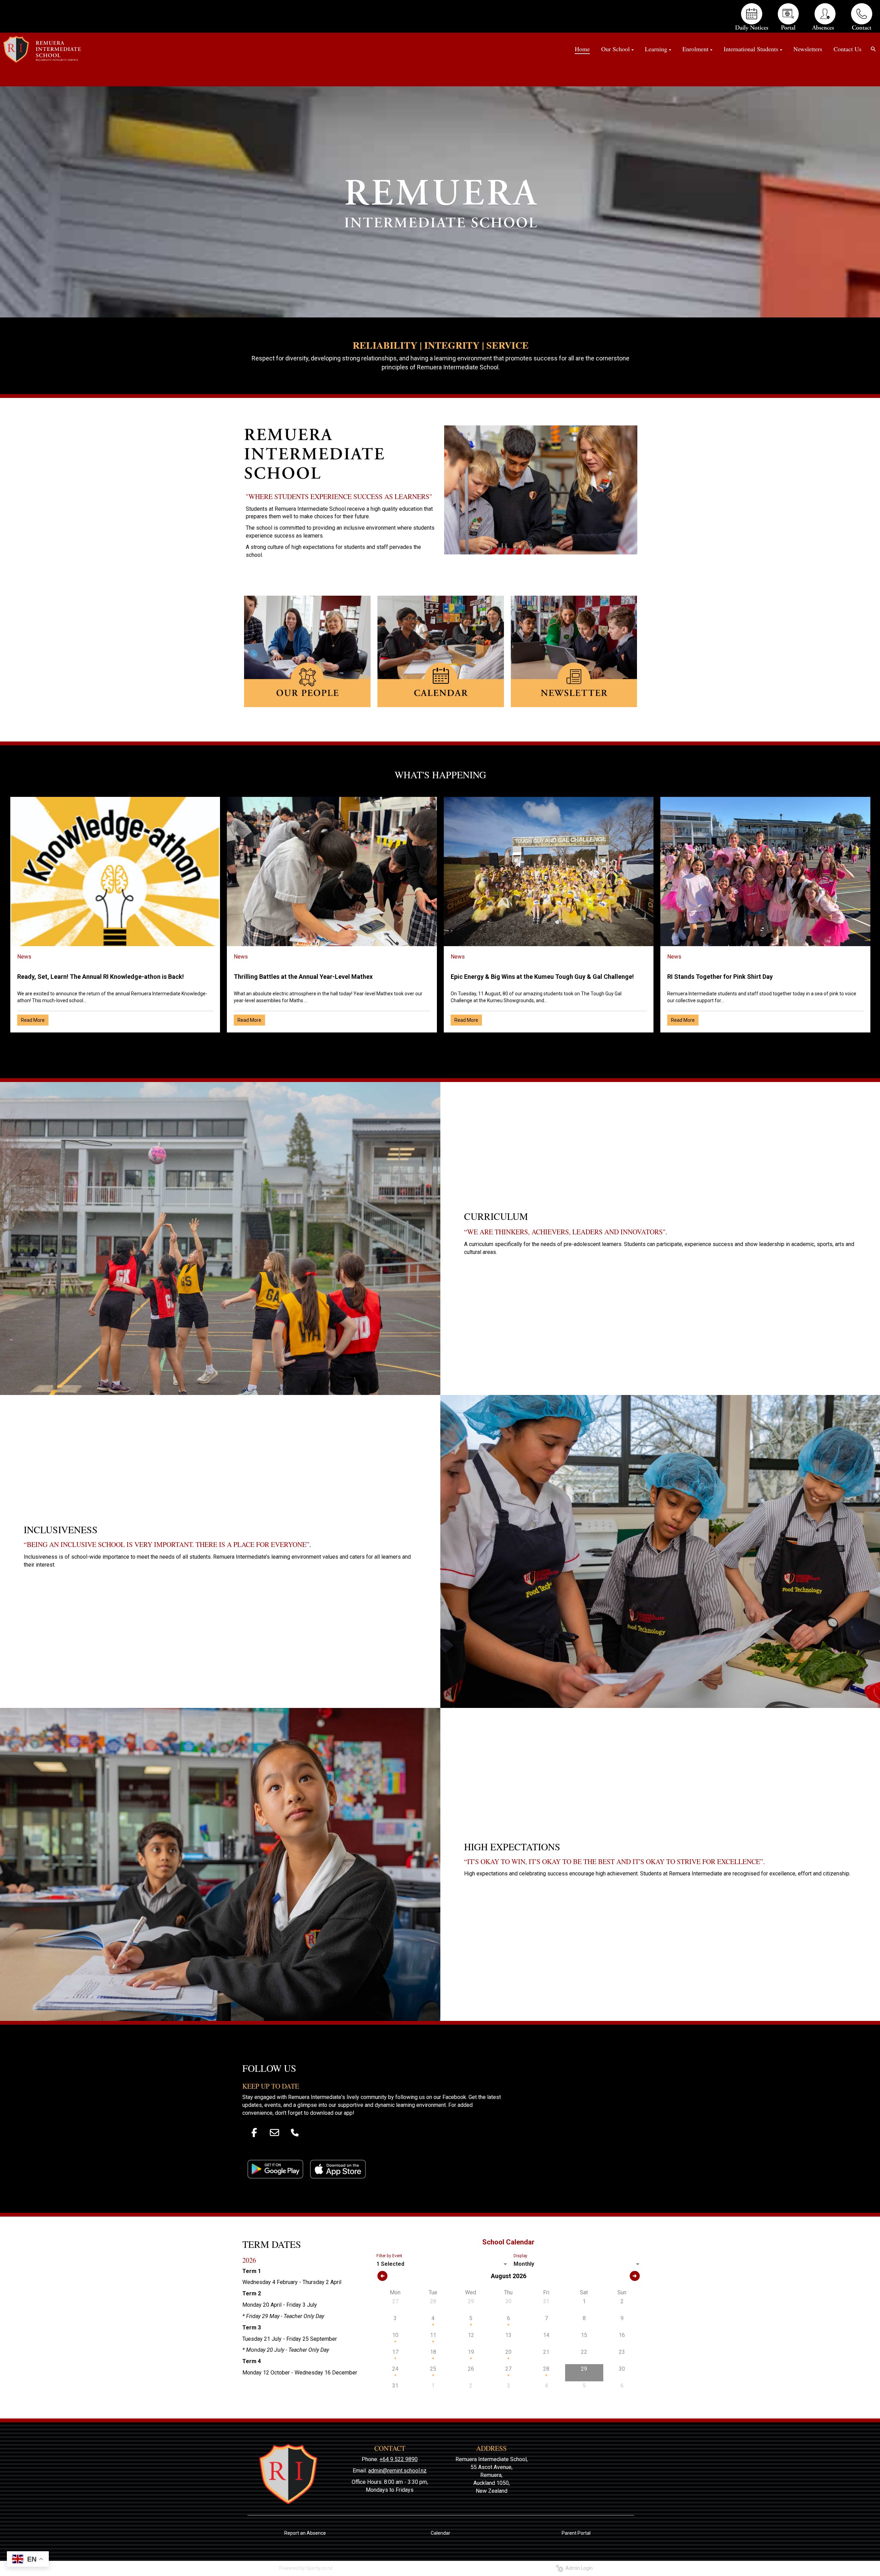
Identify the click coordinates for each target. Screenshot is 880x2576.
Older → (440, 1045)
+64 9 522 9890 (399, 2459)
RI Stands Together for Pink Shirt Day (720, 977)
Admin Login (578, 2568)
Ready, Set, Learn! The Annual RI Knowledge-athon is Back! (101, 977)
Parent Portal (576, 2533)
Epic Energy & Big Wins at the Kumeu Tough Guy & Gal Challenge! (542, 977)
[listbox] (443, 2264)
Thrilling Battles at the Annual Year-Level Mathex (303, 977)
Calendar (441, 2533)
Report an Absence (305, 2533)
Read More (33, 1020)
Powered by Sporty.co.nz (306, 2568)
